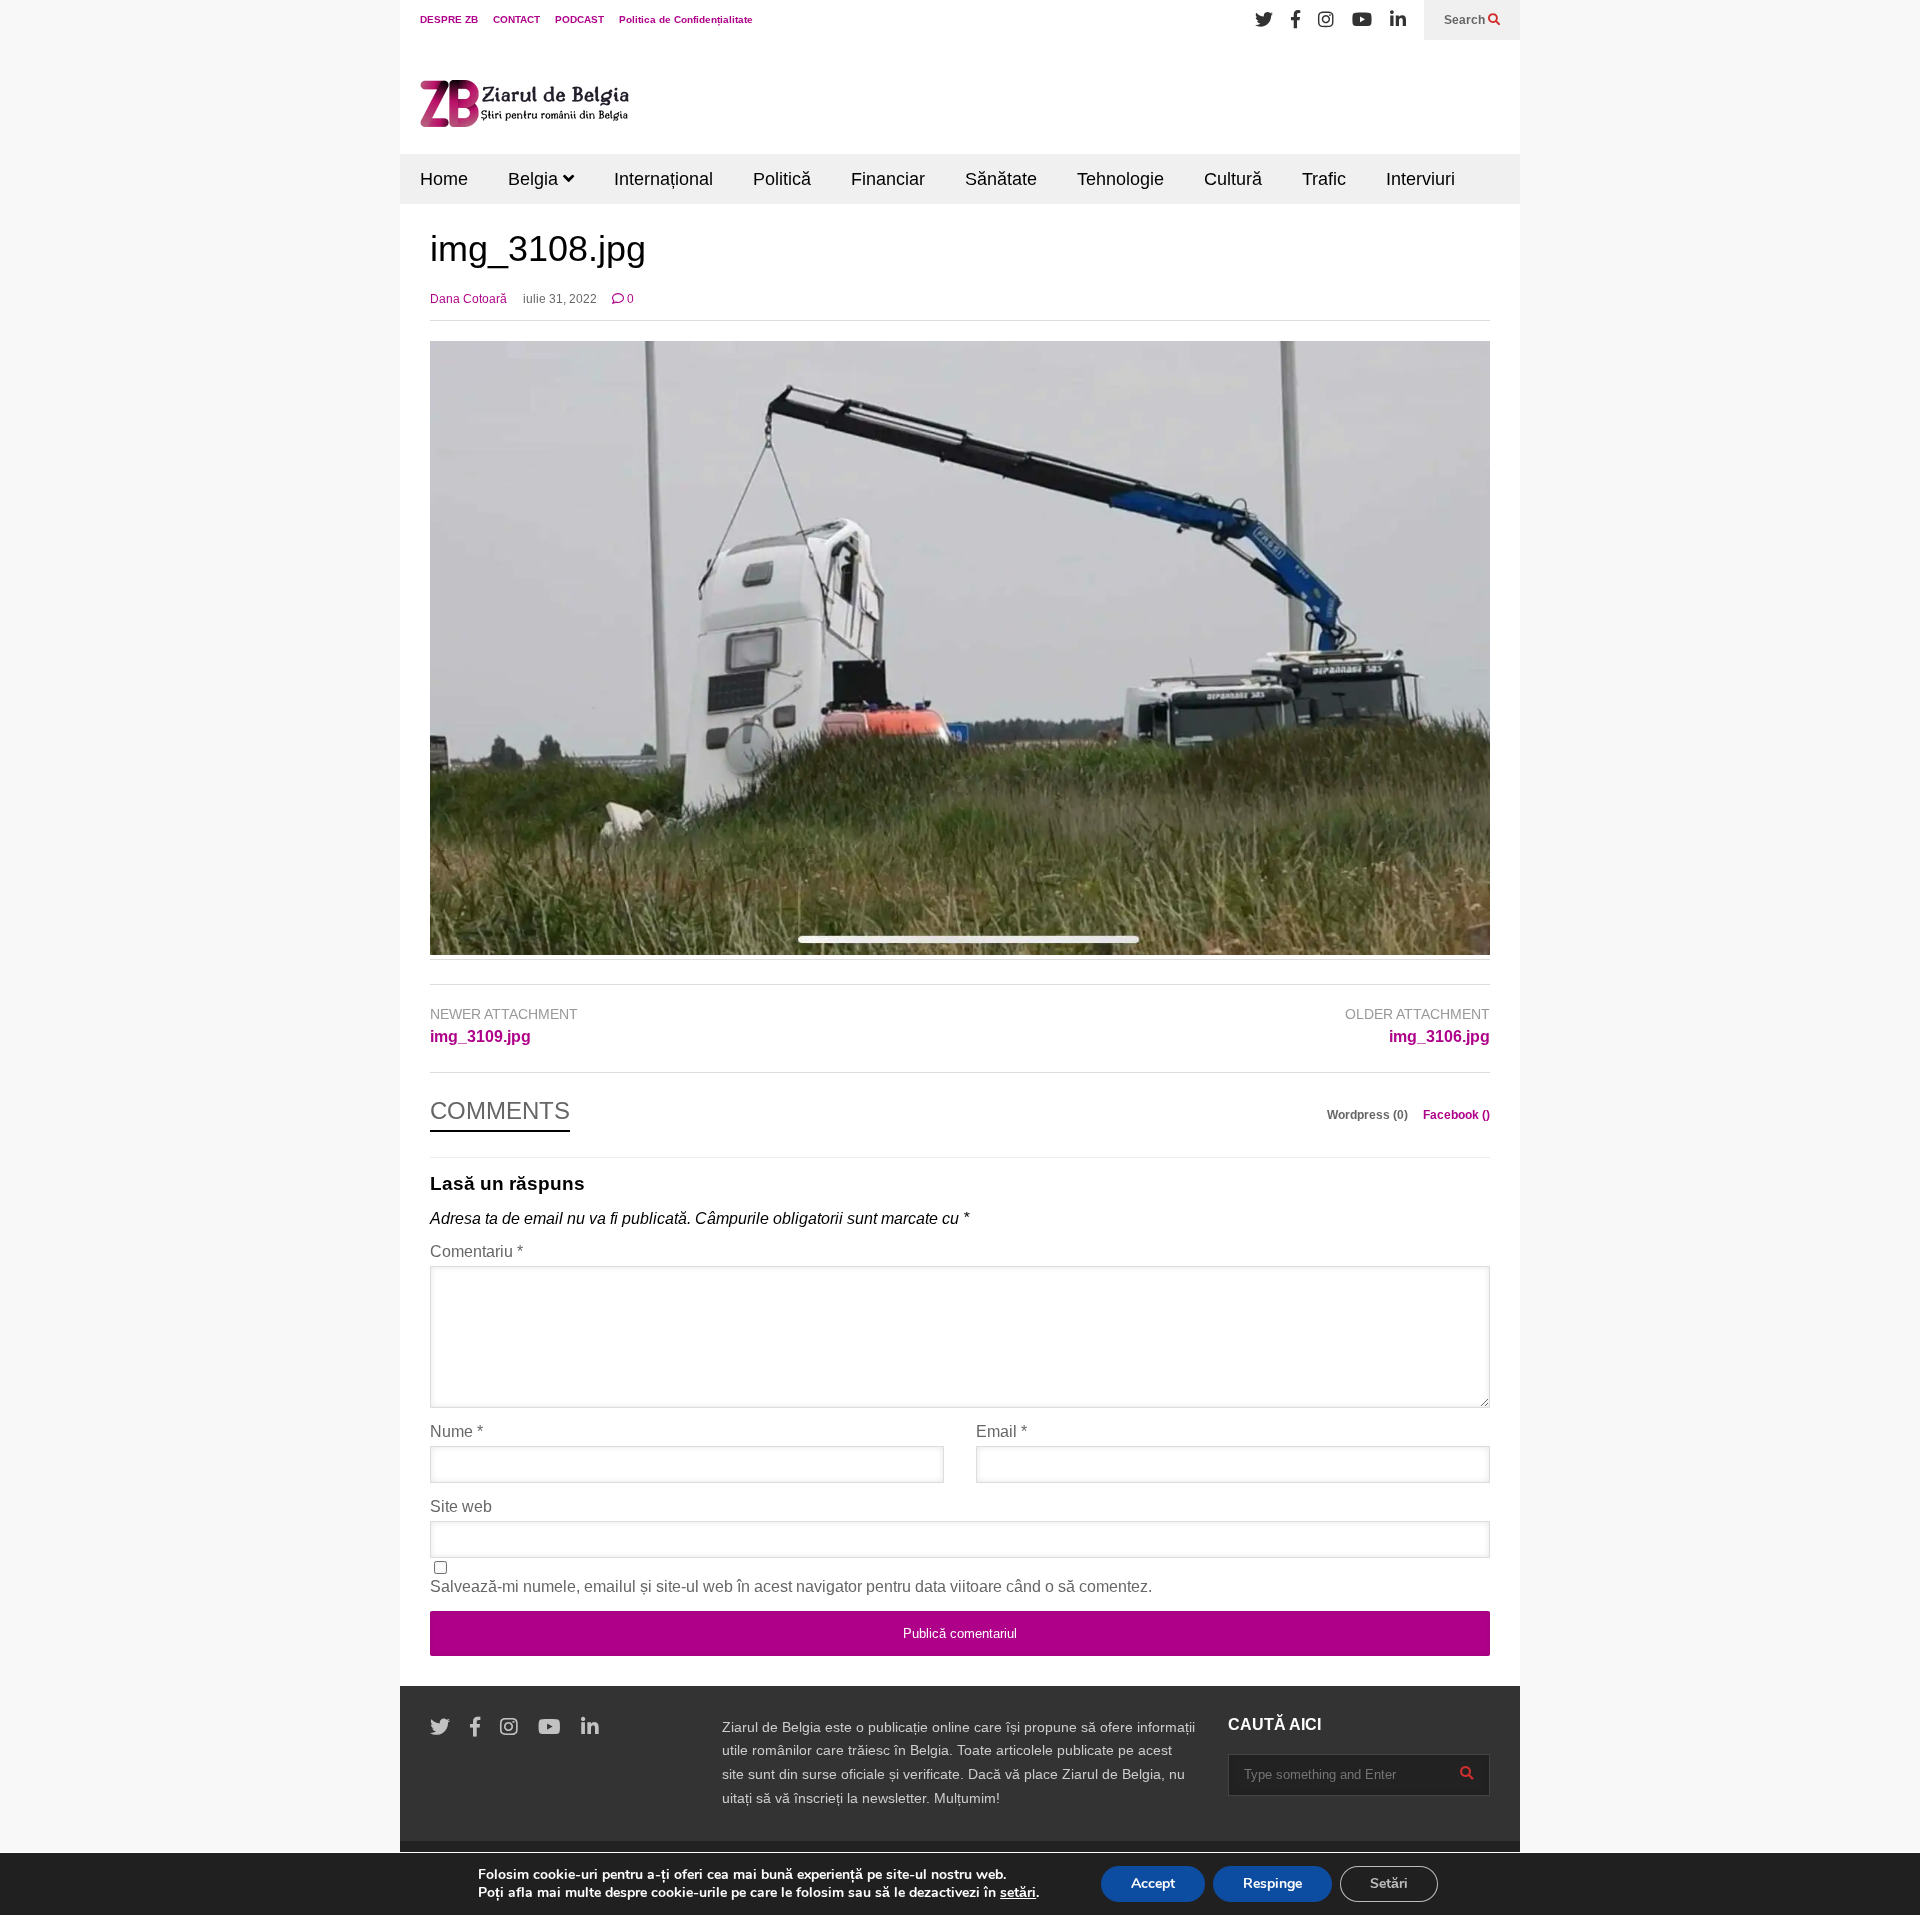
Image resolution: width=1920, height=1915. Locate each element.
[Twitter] (1264, 20)
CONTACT (516, 19)
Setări (1389, 1883)
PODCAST (579, 19)
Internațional (663, 179)
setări (1018, 1893)
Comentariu (476, 1251)
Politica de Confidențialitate (686, 19)
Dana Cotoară (468, 299)
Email (1001, 1431)
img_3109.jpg (480, 1036)
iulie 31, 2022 (560, 299)
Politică (782, 179)
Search (1466, 20)
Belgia (535, 179)
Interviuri (1420, 179)
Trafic (1324, 179)
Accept (1153, 1883)
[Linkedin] (1398, 20)
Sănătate (1001, 179)
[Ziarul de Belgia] (525, 107)
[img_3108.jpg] (960, 949)
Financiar (888, 179)
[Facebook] (1295, 20)
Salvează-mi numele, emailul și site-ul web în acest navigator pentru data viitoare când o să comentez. (791, 1586)
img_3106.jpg (1439, 1036)
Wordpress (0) (1369, 1115)
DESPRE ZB (449, 19)
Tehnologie (1120, 179)
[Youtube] (1362, 20)
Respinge (1272, 1883)
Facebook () (1456, 1115)
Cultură (1233, 179)
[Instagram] (1326, 20)
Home (444, 179)
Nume (456, 1431)
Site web (461, 1506)
